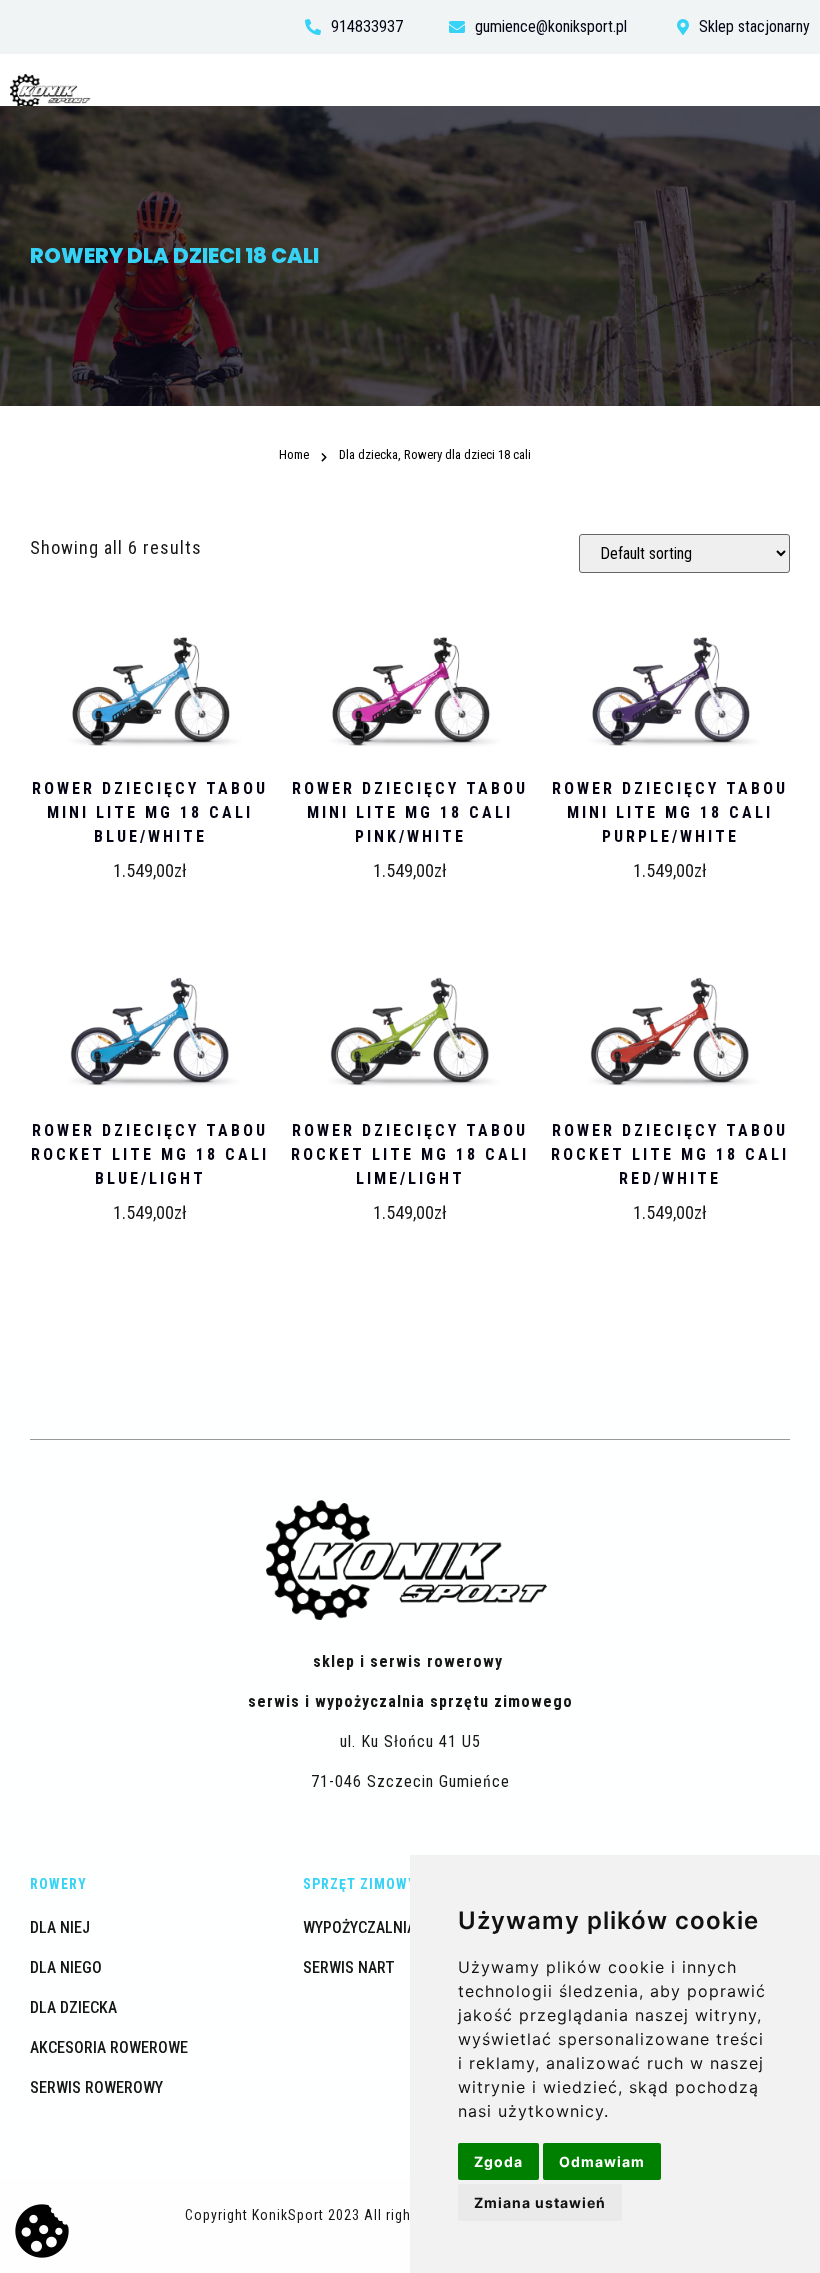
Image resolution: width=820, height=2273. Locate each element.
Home (327, 415)
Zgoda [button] (498, 2161)
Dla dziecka (368, 454)
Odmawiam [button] (602, 2161)
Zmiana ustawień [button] (540, 2202)
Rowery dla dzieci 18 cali (445, 415)
